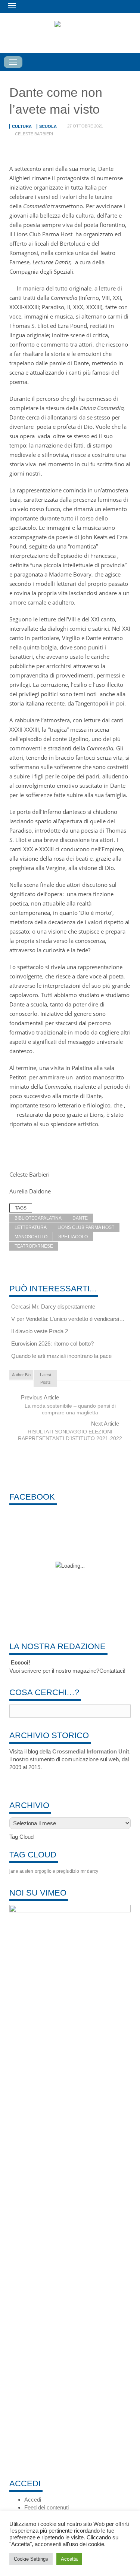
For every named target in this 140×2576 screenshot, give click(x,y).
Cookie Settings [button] (31, 2559)
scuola (48, 126)
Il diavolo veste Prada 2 (40, 1331)
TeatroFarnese (34, 1246)
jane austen (21, 1871)
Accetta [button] (69, 2559)
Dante (80, 1218)
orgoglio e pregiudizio (57, 1871)
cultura (22, 126)
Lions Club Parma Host (86, 1227)
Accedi (33, 2500)
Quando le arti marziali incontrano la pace (61, 1356)
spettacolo (73, 1237)
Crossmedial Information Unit (91, 1751)
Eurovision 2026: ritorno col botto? (52, 1344)
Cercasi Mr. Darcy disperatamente (53, 1307)
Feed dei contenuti (46, 2507)
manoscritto (31, 1237)
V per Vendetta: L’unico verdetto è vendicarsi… (68, 1319)
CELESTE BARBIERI (34, 134)
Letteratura (31, 1227)
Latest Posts (46, 1378)
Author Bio (21, 1375)
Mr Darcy (89, 1871)
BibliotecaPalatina (38, 1218)
